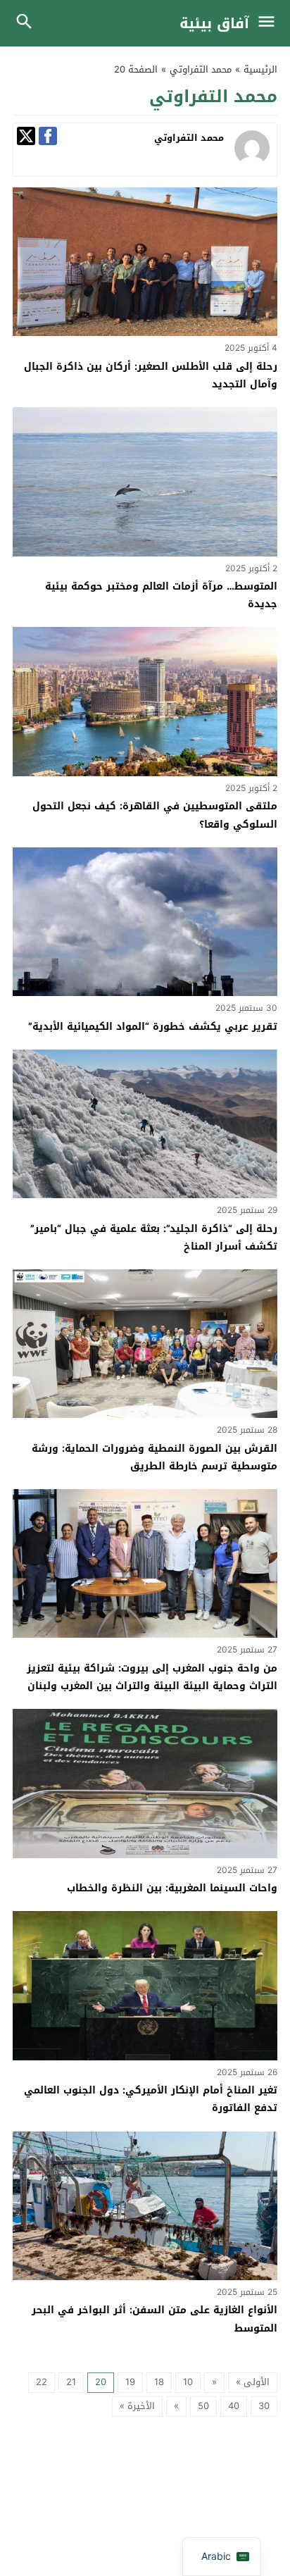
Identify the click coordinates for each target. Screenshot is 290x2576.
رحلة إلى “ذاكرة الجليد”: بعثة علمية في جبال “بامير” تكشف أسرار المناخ (154, 1238)
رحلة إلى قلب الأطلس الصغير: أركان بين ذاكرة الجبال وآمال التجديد (151, 375)
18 (159, 2382)
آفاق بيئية (214, 23)
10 (188, 2382)
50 (203, 2406)
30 (264, 2406)
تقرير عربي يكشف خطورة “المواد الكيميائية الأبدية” (153, 1027)
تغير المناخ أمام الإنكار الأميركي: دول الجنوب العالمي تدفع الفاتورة (151, 2099)
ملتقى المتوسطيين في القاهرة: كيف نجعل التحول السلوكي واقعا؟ (155, 815)
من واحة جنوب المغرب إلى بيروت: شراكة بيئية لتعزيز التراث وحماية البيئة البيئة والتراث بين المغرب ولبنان (152, 1677)
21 (71, 2382)
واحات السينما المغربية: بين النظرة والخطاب (172, 1888)
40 (234, 2406)
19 (130, 2382)
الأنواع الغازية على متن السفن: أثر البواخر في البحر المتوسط (155, 2319)
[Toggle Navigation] (270, 23)
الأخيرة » (137, 2406)
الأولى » (253, 2382)
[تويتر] (26, 136)
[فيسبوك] (48, 136)
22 (42, 2382)
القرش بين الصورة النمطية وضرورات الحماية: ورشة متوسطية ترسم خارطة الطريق (155, 1457)
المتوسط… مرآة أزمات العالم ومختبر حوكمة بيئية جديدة (161, 595)
